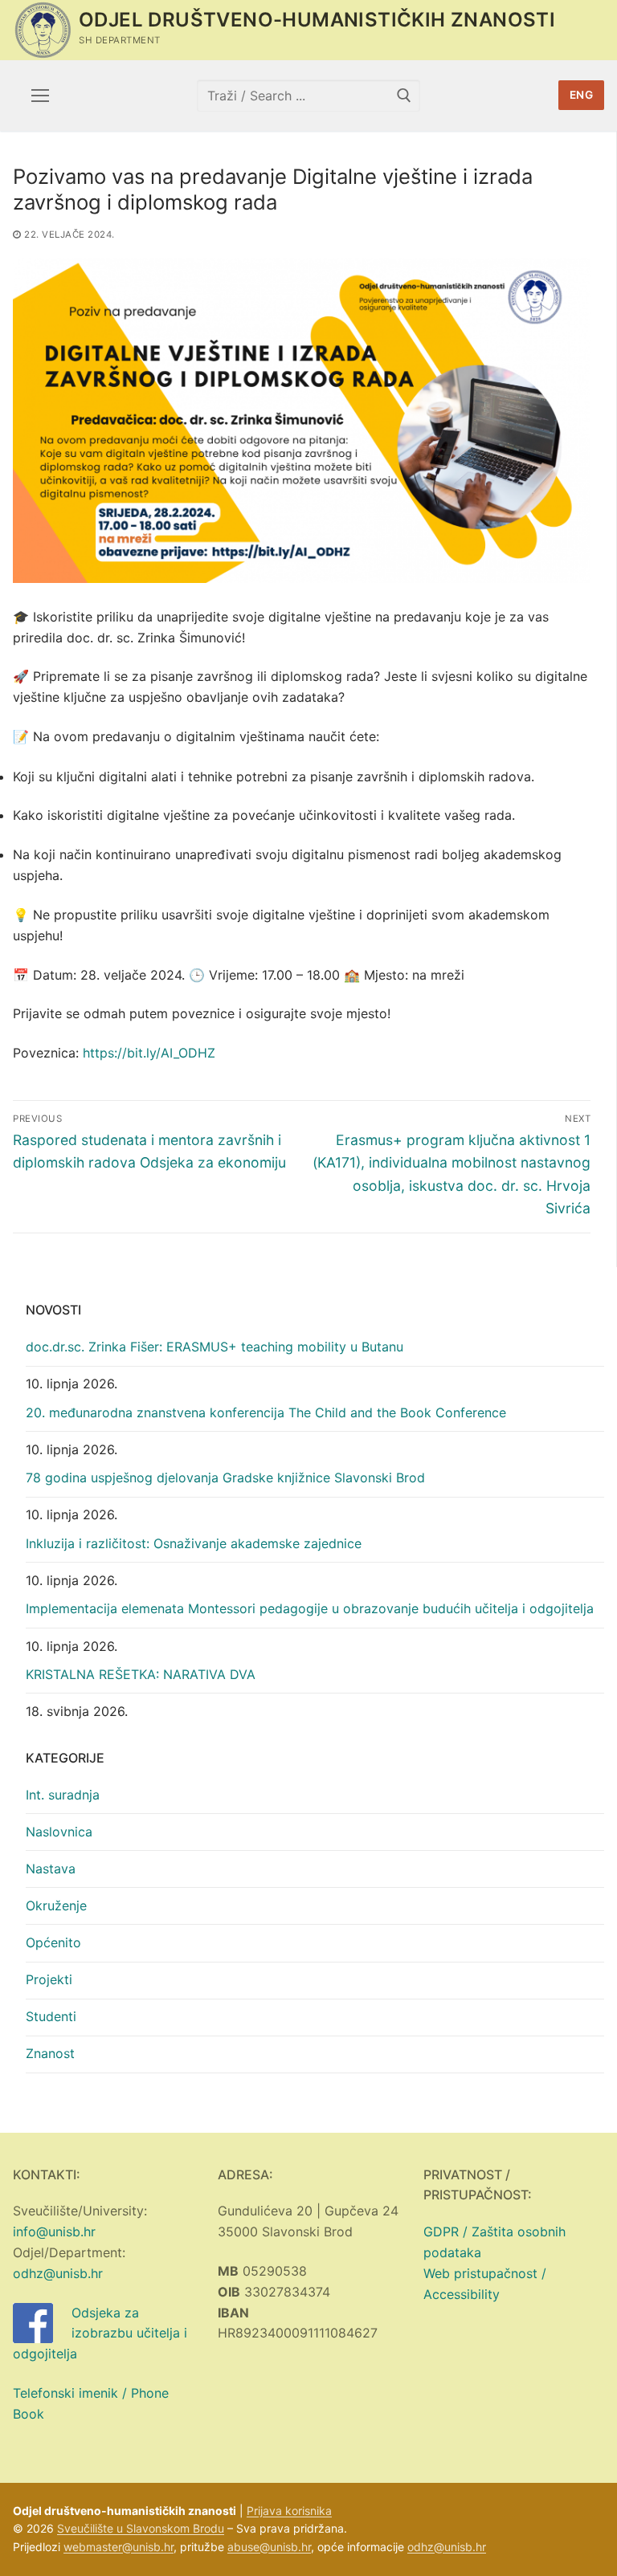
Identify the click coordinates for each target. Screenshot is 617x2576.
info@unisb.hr (54, 2232)
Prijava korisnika (289, 2511)
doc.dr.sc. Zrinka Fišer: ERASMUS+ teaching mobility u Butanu (215, 1347)
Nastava (51, 1869)
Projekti (49, 1979)
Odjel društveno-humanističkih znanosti (317, 20)
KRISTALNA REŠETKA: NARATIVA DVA (141, 1674)
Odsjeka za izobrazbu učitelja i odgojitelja (100, 2333)
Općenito (53, 1942)
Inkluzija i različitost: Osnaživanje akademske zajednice (194, 1543)
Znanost (50, 2053)
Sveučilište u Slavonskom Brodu (141, 2528)
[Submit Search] (404, 95)
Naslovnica (59, 1832)
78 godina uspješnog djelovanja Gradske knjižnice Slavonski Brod (225, 1478)
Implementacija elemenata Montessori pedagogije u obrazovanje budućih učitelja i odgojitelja (310, 1608)
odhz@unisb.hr (58, 2273)
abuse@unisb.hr (269, 2547)
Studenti (51, 2016)
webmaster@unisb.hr (118, 2547)
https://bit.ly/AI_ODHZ (149, 1053)
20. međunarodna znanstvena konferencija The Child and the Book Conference (266, 1412)
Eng (582, 95)
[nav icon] (40, 96)
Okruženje (56, 1906)
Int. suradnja (63, 1795)
